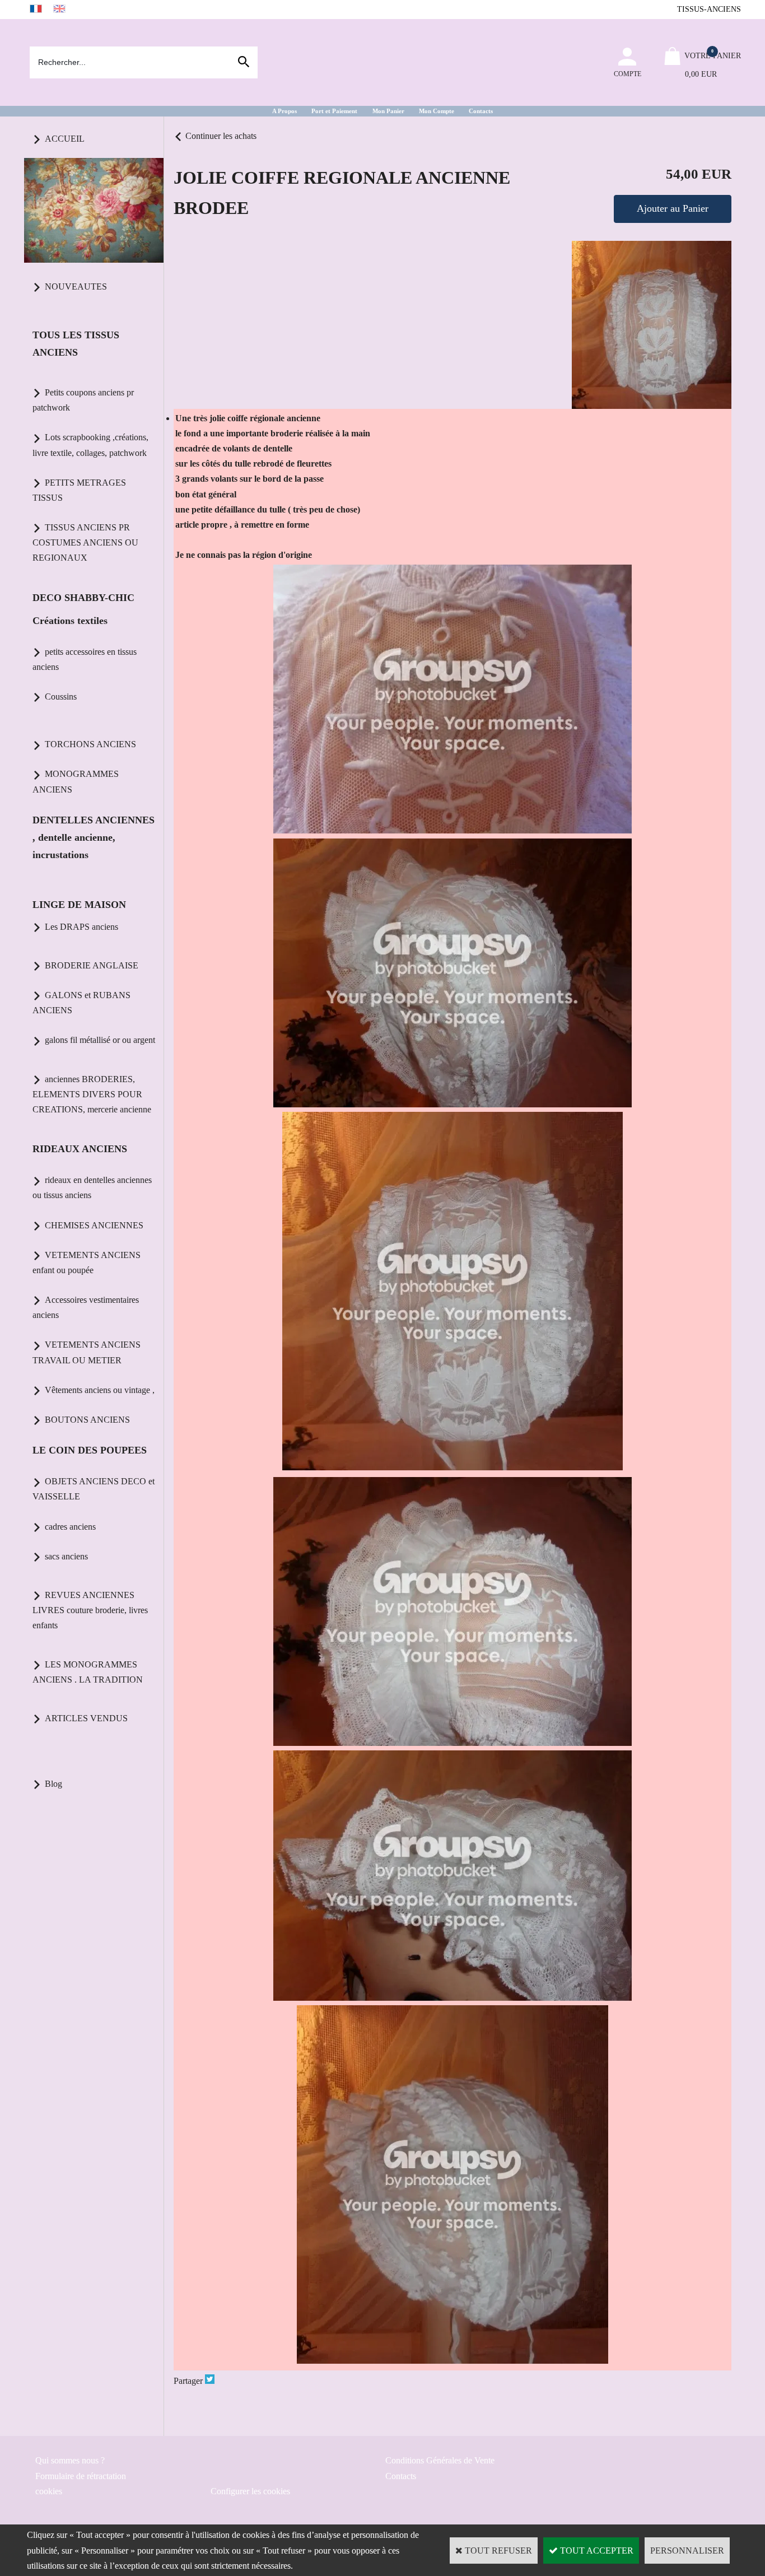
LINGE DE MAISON (79, 905)
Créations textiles (70, 621)
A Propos (284, 111)
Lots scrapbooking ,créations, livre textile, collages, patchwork (90, 445)
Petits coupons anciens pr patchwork (83, 400)
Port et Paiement (334, 111)
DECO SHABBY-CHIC (83, 598)
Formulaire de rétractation (81, 2476)
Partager (188, 2381)
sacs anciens (66, 1556)
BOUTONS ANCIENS (87, 1420)
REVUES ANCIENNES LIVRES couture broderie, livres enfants (90, 1610)
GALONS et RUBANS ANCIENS (81, 1003)
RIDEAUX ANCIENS (80, 1149)
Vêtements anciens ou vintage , (100, 1390)
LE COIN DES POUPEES (90, 1450)
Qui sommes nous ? (70, 2460)
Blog (53, 1784)
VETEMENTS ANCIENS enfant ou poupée (87, 1263)
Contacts (481, 111)
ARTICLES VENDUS (86, 1718)
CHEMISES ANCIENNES (94, 1225)
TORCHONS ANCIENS (90, 744)
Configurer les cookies (250, 2491)
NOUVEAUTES (76, 287)
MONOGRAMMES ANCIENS (76, 781)
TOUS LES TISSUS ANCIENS (76, 344)
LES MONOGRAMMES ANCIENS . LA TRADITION (88, 1672)
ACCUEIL (65, 139)
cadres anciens (70, 1527)
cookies (49, 2491)
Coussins (61, 697)
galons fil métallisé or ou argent (100, 1040)
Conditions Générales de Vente (440, 2460)
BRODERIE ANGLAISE (92, 965)
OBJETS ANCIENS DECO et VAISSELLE (94, 1489)
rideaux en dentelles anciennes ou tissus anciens (92, 1187)
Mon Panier (388, 111)
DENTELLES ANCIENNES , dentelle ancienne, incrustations (94, 837)
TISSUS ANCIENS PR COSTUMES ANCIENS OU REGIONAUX (85, 542)
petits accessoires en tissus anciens (85, 659)
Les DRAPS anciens (81, 927)
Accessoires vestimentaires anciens (86, 1307)
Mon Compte (437, 111)
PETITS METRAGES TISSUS (79, 490)
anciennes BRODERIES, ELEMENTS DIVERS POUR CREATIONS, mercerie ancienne (92, 1094)
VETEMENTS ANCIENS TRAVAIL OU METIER (87, 1352)
